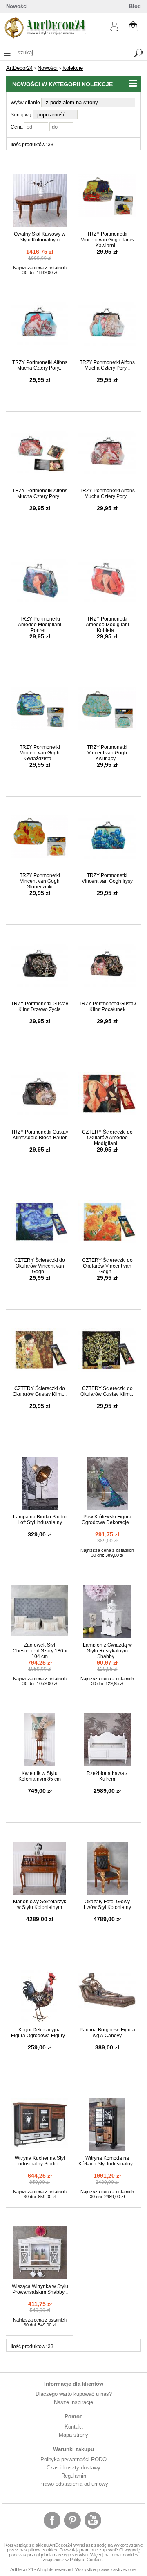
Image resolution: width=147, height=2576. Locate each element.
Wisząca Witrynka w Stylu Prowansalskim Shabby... (40, 2289)
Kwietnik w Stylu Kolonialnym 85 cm (40, 1776)
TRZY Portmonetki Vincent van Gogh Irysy (107, 878)
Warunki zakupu (73, 2449)
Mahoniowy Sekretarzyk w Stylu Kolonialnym (40, 1904)
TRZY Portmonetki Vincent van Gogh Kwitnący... (107, 753)
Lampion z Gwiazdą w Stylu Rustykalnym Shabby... (107, 1651)
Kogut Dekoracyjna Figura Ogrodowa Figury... (40, 2033)
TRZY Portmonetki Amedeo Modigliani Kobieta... (107, 625)
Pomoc (73, 2416)
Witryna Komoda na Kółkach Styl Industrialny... (107, 2161)
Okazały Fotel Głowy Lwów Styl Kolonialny (107, 1904)
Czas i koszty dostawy (73, 2468)
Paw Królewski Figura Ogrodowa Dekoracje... (107, 1520)
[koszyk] (133, 25)
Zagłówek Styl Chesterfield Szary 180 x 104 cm (40, 1651)
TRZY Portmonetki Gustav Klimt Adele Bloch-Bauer (40, 1135)
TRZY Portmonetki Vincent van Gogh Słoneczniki (40, 881)
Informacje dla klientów (74, 2384)
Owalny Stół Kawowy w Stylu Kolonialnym (40, 237)
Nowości (17, 6)
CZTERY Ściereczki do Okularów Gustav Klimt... (40, 1391)
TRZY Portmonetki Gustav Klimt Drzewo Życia (40, 1007)
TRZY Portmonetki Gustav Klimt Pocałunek (107, 1007)
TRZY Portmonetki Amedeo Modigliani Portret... (40, 625)
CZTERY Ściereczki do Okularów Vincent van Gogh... (40, 1266)
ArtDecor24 (19, 68)
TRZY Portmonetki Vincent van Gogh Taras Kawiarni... (107, 240)
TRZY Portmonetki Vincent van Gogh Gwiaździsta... (40, 753)
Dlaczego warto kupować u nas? (74, 2394)
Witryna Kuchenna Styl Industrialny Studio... (40, 2161)
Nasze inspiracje (73, 2402)
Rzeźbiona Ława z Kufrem (107, 1776)
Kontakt (74, 2427)
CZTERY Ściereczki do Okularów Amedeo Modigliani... (107, 1138)
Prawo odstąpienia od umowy (74, 2484)
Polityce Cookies (86, 2560)
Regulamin (74, 2476)
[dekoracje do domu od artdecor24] (45, 37)
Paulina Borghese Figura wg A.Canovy (107, 2033)
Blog (135, 6)
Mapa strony (73, 2435)
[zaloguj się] (114, 30)
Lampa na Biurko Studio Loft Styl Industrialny (40, 1520)
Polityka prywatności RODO (73, 2459)
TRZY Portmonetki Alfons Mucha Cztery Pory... (40, 365)
